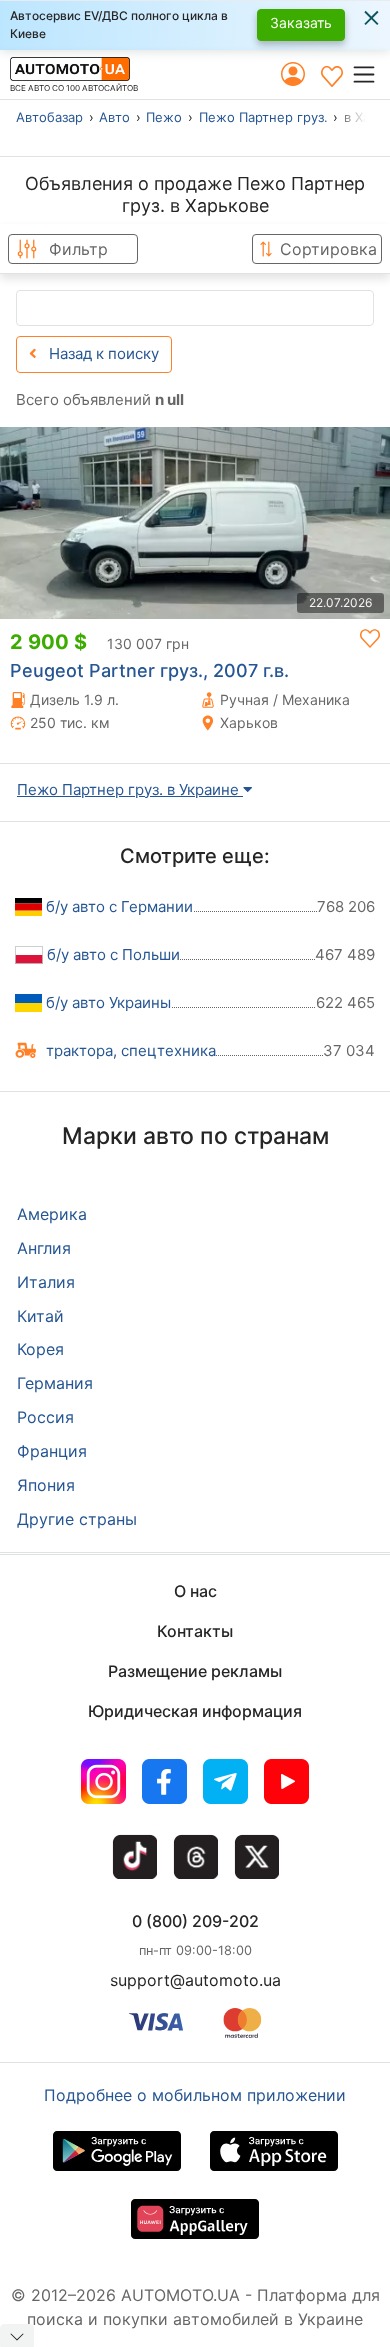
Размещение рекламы (195, 1671)
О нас (195, 1591)
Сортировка (328, 249)
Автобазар (49, 117)
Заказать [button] (301, 22)
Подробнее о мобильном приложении (195, 2095)
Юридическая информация (195, 1711)
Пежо (164, 117)
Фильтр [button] (78, 249)
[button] (370, 74)
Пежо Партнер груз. (263, 117)
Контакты (195, 1631)
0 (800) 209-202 (195, 1921)
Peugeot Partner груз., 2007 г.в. (149, 670)
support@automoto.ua (195, 1980)
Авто (114, 117)
